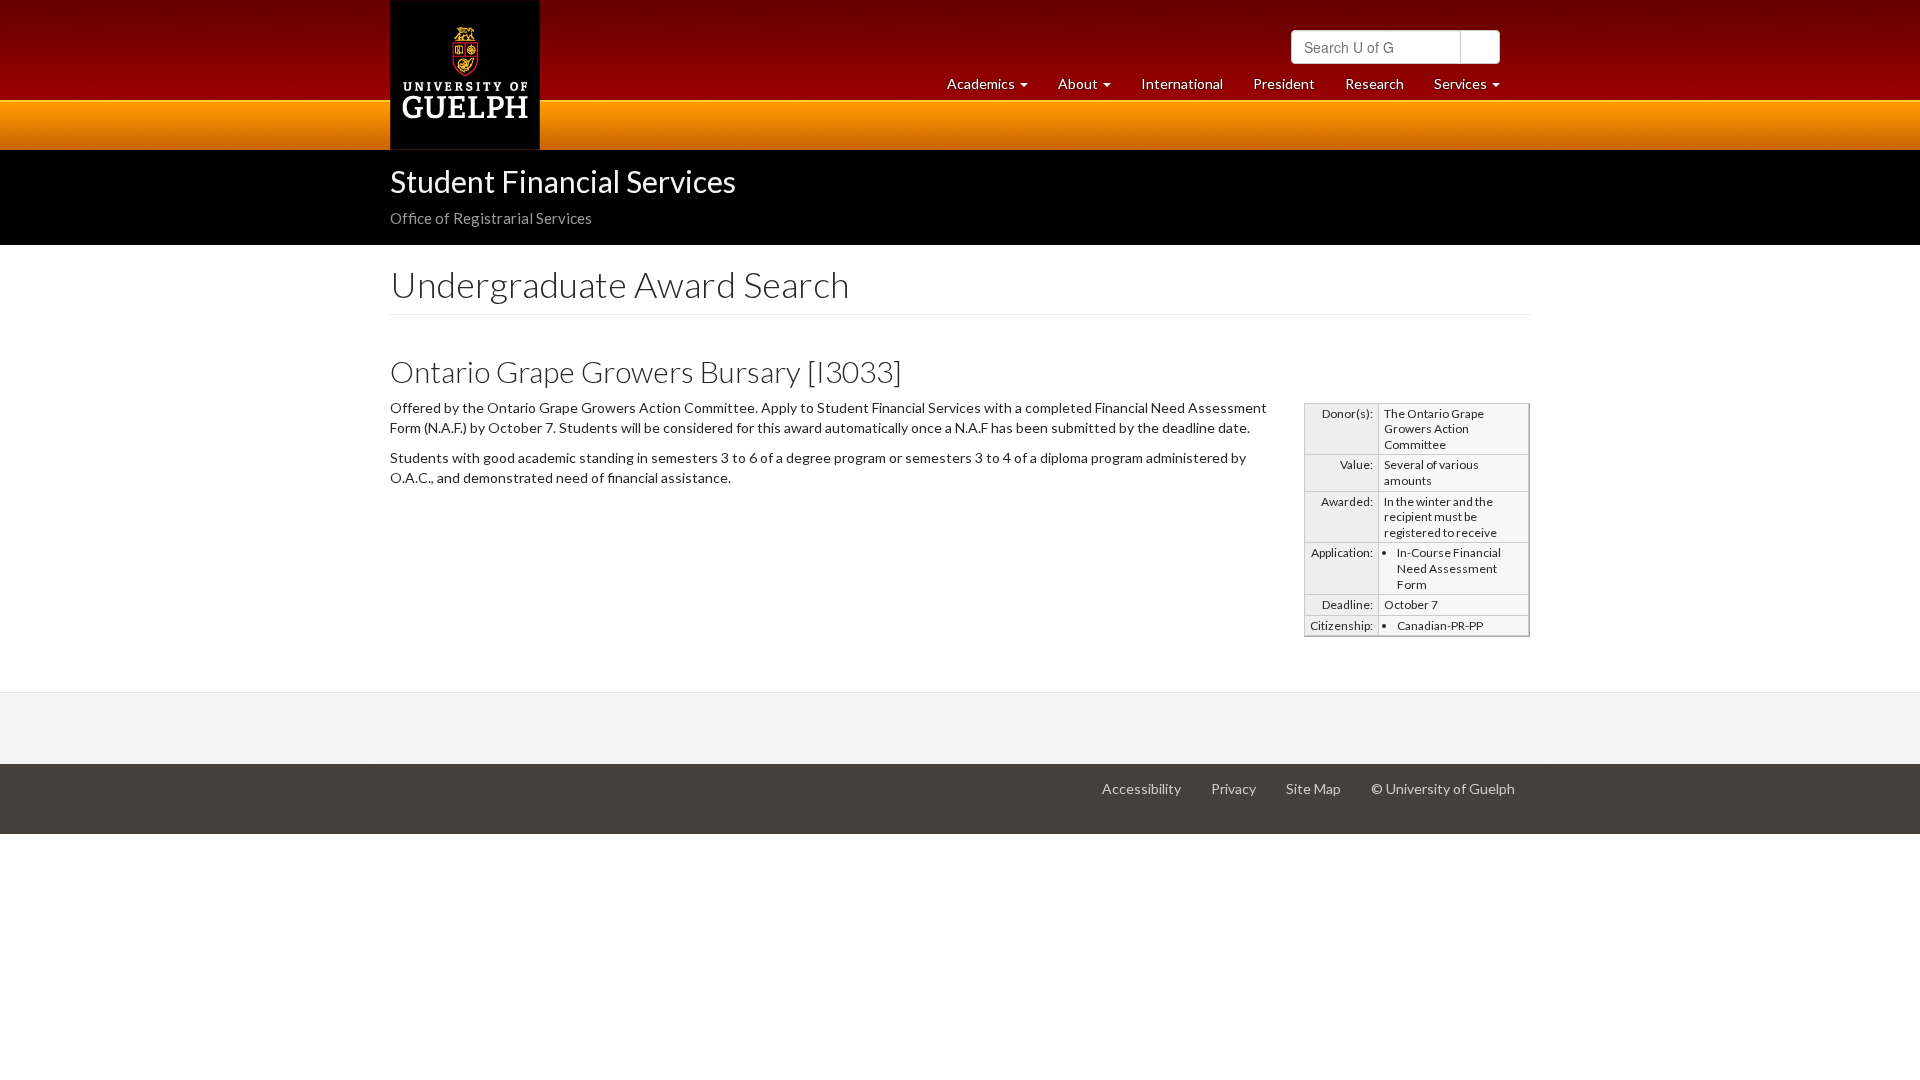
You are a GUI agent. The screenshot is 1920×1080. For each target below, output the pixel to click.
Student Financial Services (563, 181)
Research (1382, 89)
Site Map (1321, 796)
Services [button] (1474, 89)
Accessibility (1149, 796)
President (1284, 83)
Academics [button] (995, 89)
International (1182, 83)
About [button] (1092, 89)
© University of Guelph (1443, 788)
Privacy (1241, 796)
